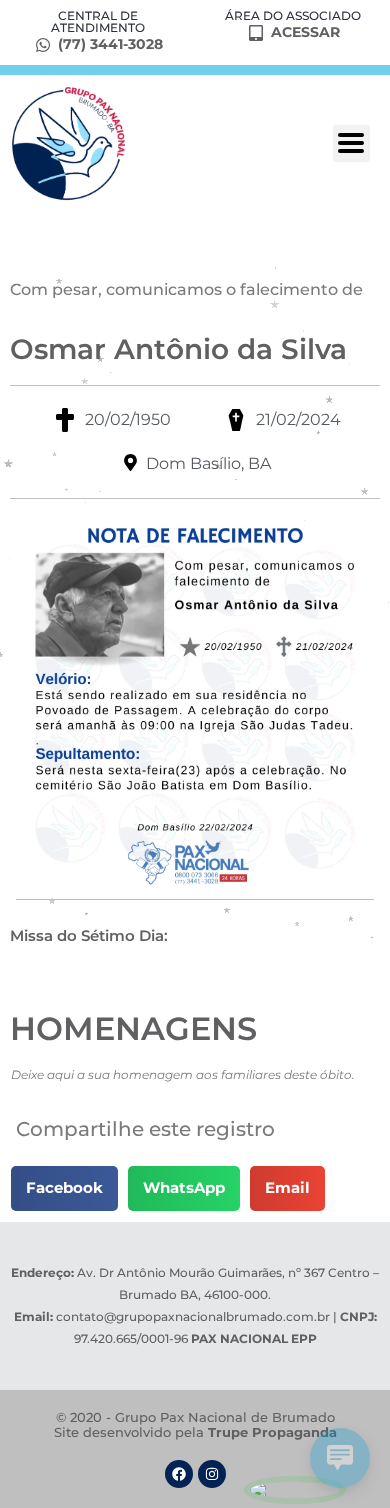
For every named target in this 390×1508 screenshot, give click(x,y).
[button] (64, 1188)
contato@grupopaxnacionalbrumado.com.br (193, 1316)
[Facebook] (179, 1474)
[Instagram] (212, 1474)
